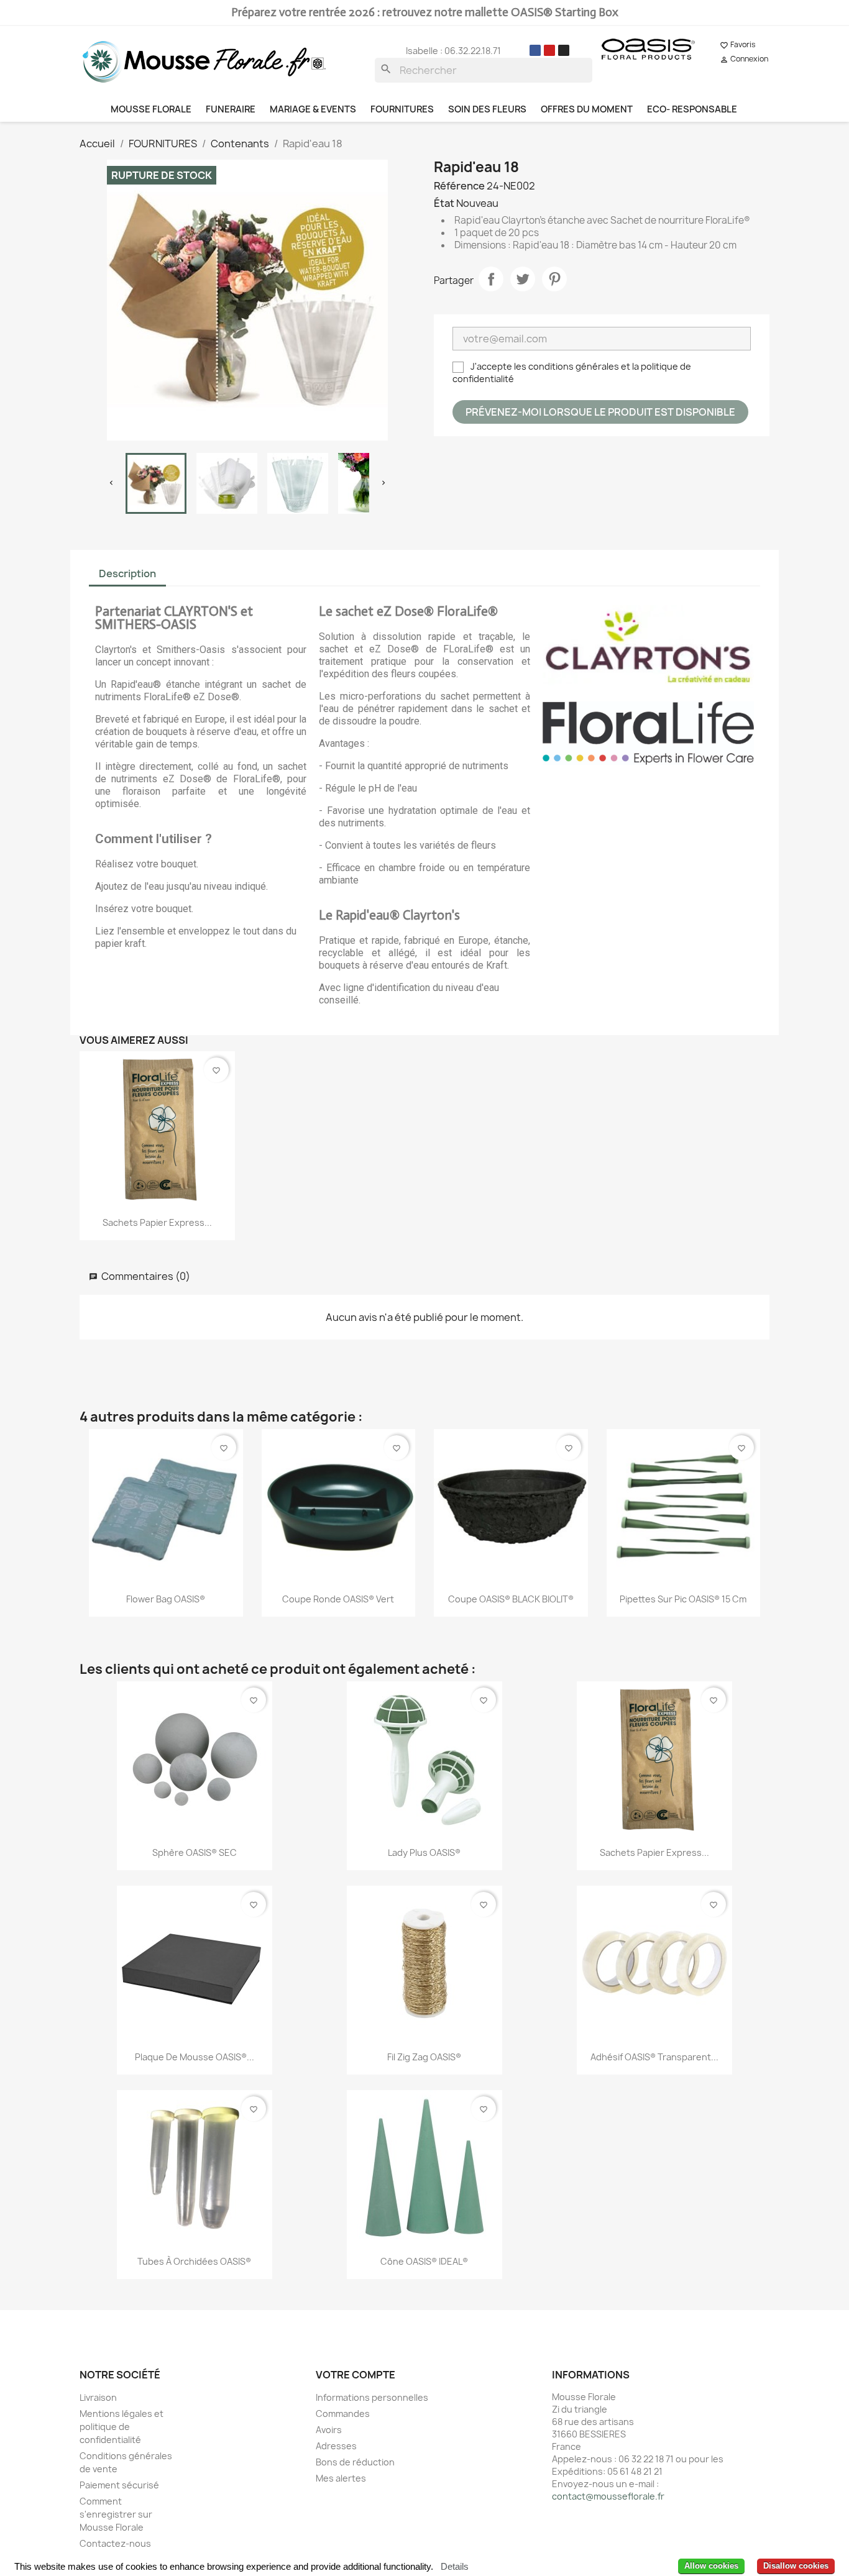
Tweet (523, 279)
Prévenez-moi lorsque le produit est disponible (600, 412)
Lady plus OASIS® (424, 1852)
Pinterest (554, 279)
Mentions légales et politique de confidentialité (122, 2427)
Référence (459, 186)
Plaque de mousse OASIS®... (195, 2057)
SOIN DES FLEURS (487, 109)
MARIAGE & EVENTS (313, 109)
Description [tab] (127, 573)
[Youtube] (549, 50)
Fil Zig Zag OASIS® (424, 2057)
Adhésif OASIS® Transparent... (654, 2057)
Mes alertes (341, 2478)
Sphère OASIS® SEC (195, 1852)
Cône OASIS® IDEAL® (424, 2261)
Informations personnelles (372, 2397)
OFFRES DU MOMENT (587, 109)
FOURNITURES (402, 109)
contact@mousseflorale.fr (608, 2496)
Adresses (336, 2446)
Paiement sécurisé (119, 2485)
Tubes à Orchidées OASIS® (194, 2261)
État (444, 203)
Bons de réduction (355, 2462)
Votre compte (356, 2375)
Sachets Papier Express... (157, 1222)
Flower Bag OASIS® (166, 1599)
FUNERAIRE (231, 109)
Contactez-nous (115, 2543)
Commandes (343, 2414)
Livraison (98, 2397)
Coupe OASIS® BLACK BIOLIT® (511, 1599)
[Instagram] (564, 50)
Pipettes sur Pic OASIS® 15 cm (683, 1599)
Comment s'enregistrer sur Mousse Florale (116, 2514)
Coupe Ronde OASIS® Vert (338, 1599)
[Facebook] (535, 50)
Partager (491, 279)
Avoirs (329, 2430)
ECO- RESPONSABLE (692, 109)
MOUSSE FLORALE (151, 109)
